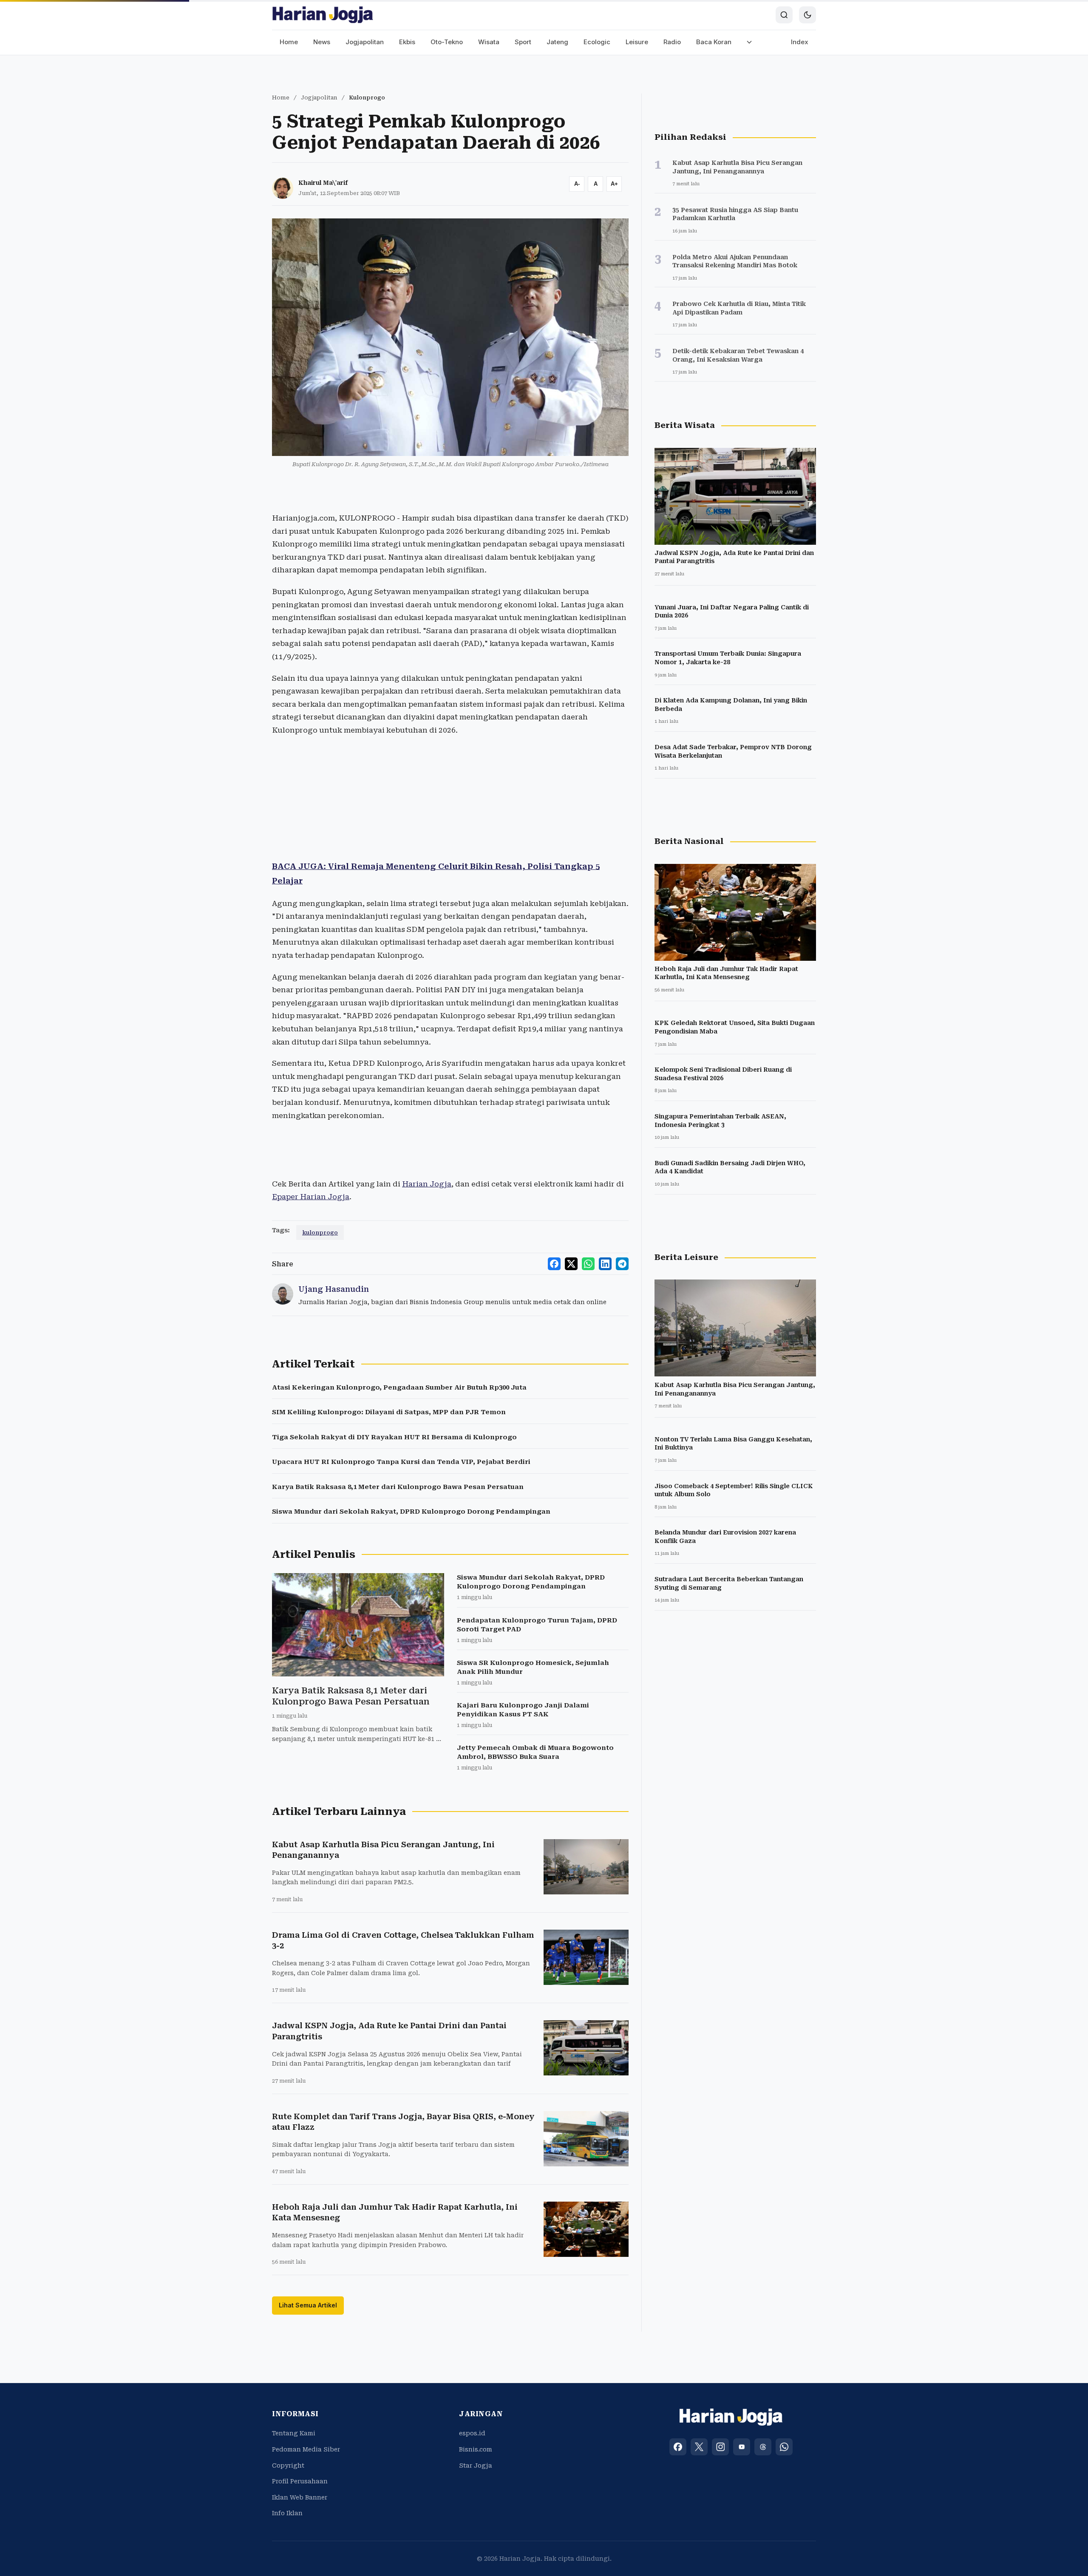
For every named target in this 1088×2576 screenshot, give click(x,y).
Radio (672, 42)
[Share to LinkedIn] (605, 1264)
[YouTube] (742, 2447)
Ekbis (407, 42)
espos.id (472, 2433)
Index (800, 42)
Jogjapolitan (365, 42)
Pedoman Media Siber (306, 2449)
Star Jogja (476, 2466)
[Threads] (763, 2447)
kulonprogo (320, 1233)
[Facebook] (678, 2447)
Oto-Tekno (447, 42)
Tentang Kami (294, 2433)
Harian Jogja (427, 1184)
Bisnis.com (476, 2449)
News (322, 42)
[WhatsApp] (784, 2447)
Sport (523, 42)
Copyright (288, 2466)
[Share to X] (571, 1264)
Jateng (557, 42)
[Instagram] (720, 2447)
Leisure (637, 42)
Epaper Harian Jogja (311, 1197)
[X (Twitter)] (699, 2447)
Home (289, 42)
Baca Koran (714, 42)
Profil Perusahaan (300, 2481)
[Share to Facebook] (554, 1264)
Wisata (489, 42)
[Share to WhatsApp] (588, 1264)
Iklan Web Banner (300, 2497)
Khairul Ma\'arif (323, 183)
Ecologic (597, 42)
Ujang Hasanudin (334, 1289)
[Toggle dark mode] (807, 15)
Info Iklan (287, 2513)
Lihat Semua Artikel (308, 2305)
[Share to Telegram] (622, 1264)
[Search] (784, 15)
